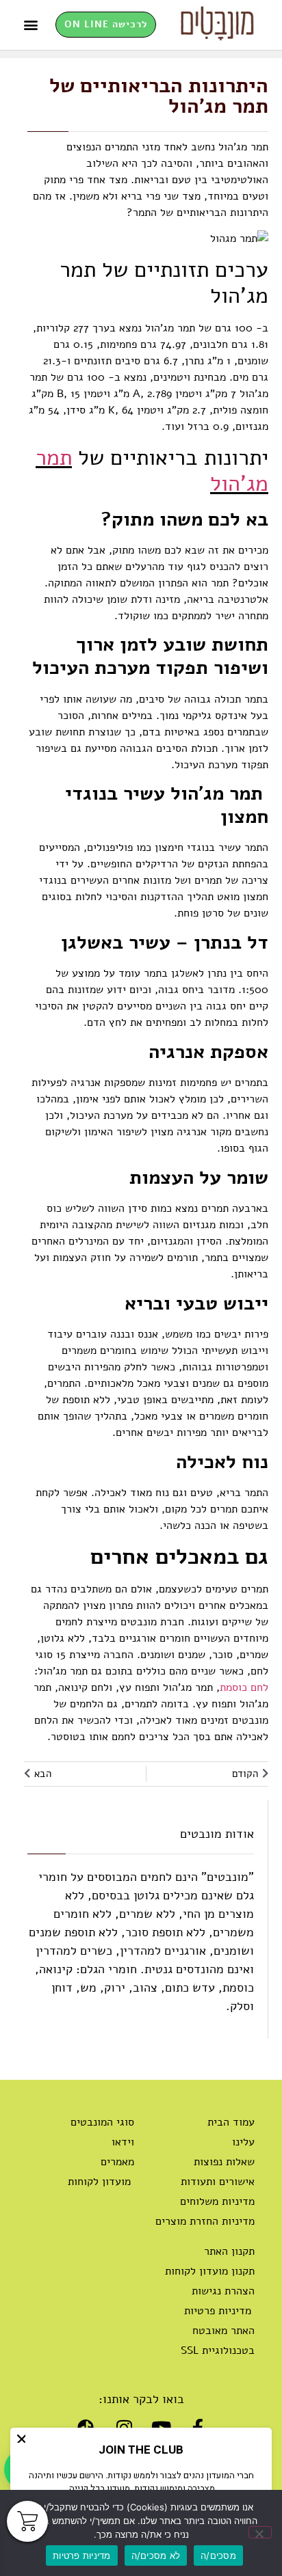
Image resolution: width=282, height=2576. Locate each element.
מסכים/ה (218, 2555)
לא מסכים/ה (156, 2555)
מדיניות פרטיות (82, 2555)
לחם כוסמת (244, 1687)
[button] (30, 25)
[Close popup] (21, 2439)
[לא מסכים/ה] (260, 2532)
